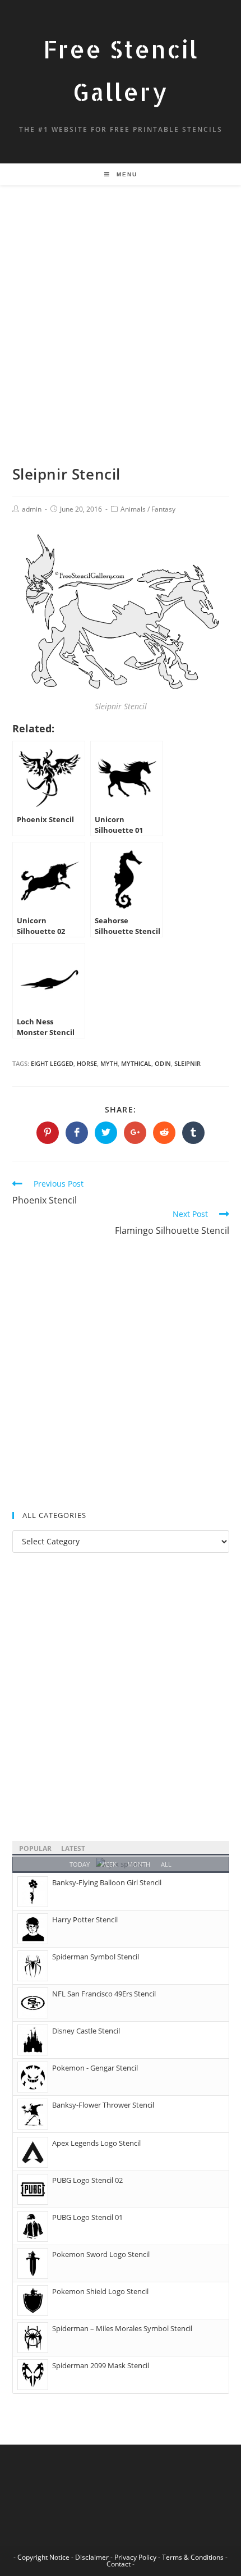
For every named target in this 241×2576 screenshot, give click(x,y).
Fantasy (163, 509)
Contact (119, 2564)
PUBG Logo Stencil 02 (87, 2180)
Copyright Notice (43, 2557)
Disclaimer (92, 2557)
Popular (35, 1848)
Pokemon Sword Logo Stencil (101, 2254)
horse (87, 1063)
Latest (73, 1848)
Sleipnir (187, 1063)
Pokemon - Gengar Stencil (95, 2068)
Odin (163, 1063)
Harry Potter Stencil (85, 1920)
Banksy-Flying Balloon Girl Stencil (107, 1882)
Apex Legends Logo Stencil (96, 2143)
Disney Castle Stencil (86, 2031)
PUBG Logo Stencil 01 (87, 2217)
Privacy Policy (135, 2557)
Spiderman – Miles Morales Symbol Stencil (122, 2328)
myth (109, 1063)
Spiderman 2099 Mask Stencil (101, 2365)
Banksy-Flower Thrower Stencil (103, 2105)
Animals (133, 509)
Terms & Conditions (193, 2557)
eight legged (52, 1063)
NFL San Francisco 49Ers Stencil (104, 1994)
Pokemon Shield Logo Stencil (100, 2291)
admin (32, 509)
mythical (136, 1063)
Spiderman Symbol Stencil (96, 1957)
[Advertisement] (121, 339)
